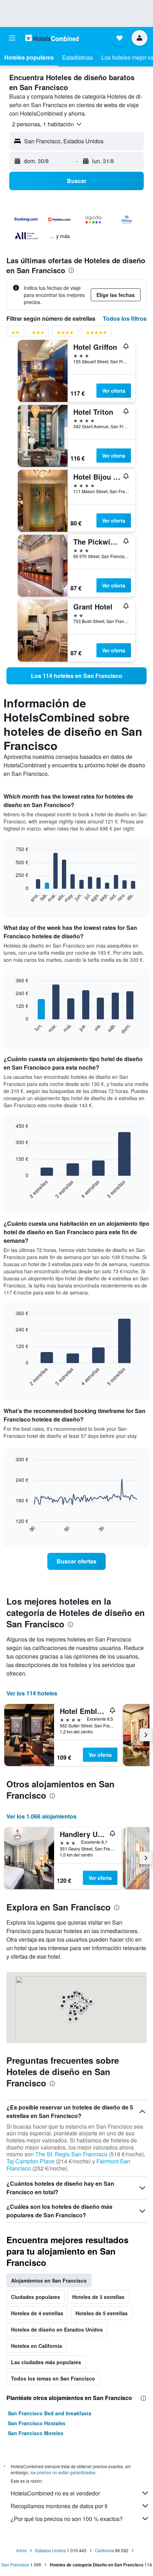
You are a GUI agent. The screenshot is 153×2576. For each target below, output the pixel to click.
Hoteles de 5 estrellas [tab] (102, 2313)
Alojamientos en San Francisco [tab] (49, 2280)
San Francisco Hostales (37, 2423)
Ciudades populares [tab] (36, 2297)
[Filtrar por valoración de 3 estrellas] (38, 334)
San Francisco (15, 2564)
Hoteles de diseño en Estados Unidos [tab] (57, 2329)
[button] (12, 38)
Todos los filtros (125, 318)
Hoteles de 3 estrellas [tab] (98, 2297)
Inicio (22, 2550)
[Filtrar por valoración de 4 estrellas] (65, 334)
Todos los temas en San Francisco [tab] (53, 2378)
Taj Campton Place (30, 2161)
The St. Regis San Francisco (71, 2154)
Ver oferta (114, 391)
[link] (76, 676)
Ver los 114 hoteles (32, 1693)
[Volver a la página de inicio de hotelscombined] (52, 38)
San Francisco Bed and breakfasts (50, 2413)
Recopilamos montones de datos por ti (59, 2506)
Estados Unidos (51, 2550)
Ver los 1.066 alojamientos (41, 1816)
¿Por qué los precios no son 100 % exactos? (67, 2519)
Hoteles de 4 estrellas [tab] (37, 2313)
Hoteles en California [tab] (36, 2346)
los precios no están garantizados (63, 2472)
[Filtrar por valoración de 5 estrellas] (96, 334)
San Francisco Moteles (36, 2433)
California (104, 2550)
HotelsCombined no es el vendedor (55, 2493)
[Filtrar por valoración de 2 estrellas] (15, 334)
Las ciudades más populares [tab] (46, 2362)
